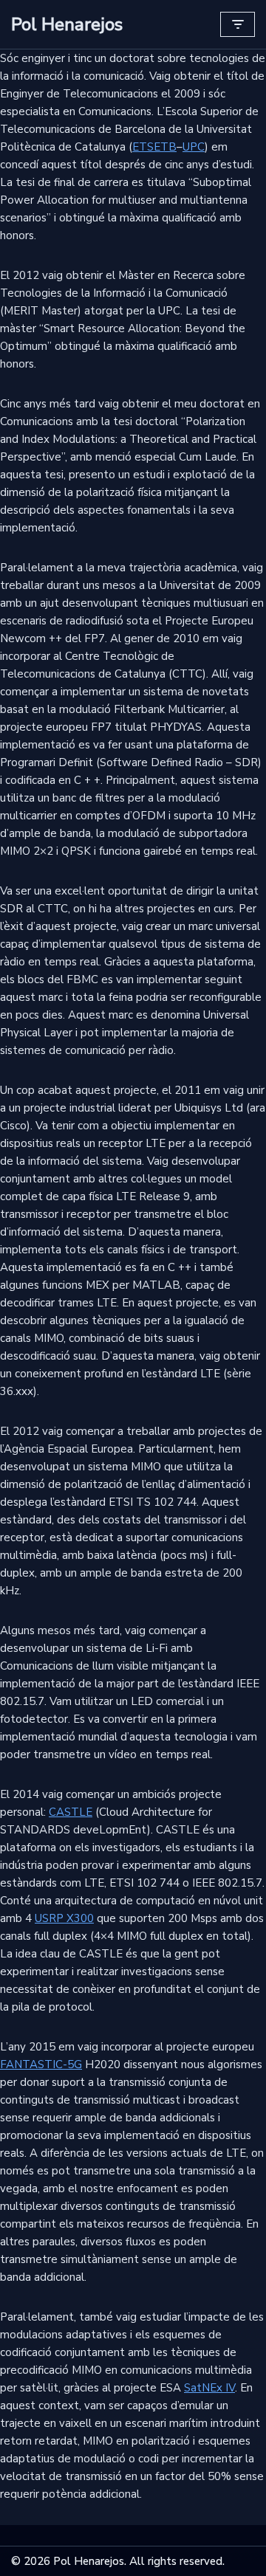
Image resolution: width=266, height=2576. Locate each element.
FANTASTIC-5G (41, 2064)
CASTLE (71, 1812)
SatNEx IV (209, 2388)
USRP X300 (64, 1918)
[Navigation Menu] (238, 24)
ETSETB (154, 147)
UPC (194, 147)
